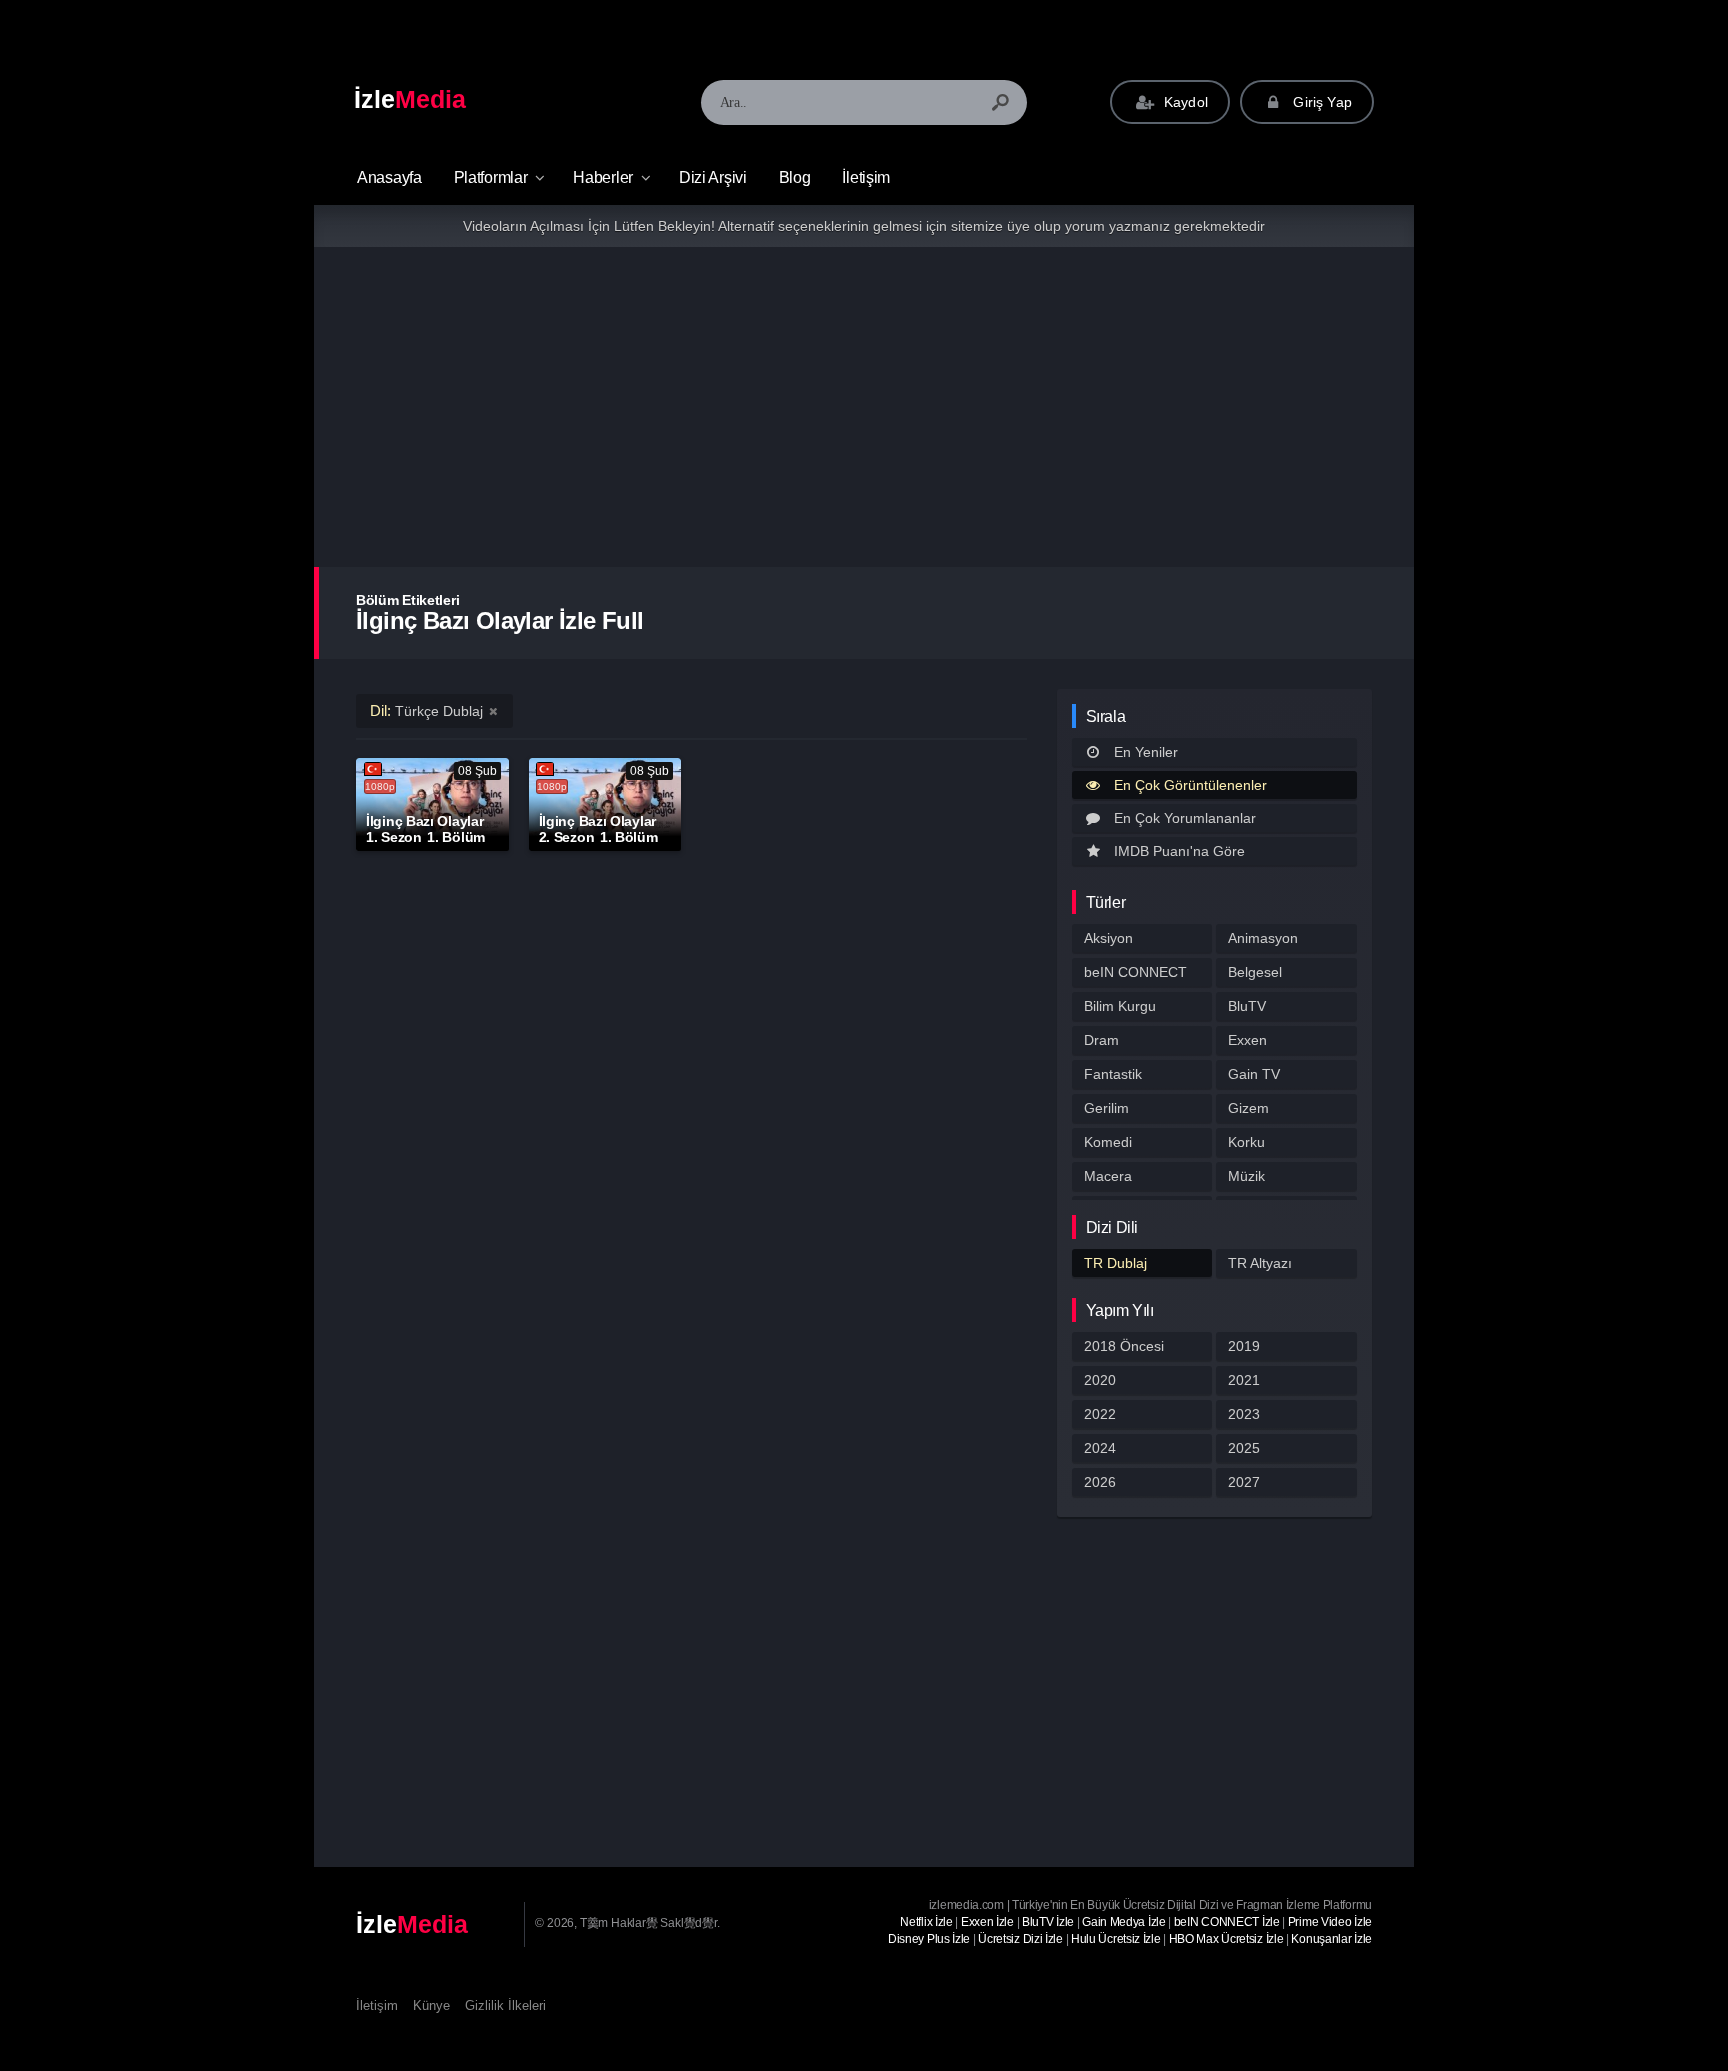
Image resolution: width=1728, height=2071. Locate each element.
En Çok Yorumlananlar (1185, 818)
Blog (795, 177)
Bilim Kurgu (1120, 1006)
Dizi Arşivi (713, 177)
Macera (1108, 1176)
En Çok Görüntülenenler (1190, 785)
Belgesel (1255, 972)
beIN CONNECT (1135, 972)
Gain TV (1254, 1074)
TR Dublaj (1115, 1263)
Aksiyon (1108, 938)
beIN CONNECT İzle (1227, 1922)
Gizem (1248, 1108)
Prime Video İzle (1330, 1922)
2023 (1244, 1414)
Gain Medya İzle (1124, 1922)
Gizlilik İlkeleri (505, 2005)
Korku (1246, 1142)
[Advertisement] (864, 407)
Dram (1101, 1040)
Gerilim (1106, 1108)
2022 (1100, 1414)
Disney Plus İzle (929, 1939)
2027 (1244, 1482)
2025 (1244, 1448)
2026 (1100, 1482)
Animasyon (1263, 938)
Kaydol (1184, 102)
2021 (1244, 1380)
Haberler (603, 177)
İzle (410, 99)
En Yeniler (1146, 752)
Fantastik (1113, 1074)
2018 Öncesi (1124, 1346)
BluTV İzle (1048, 1922)
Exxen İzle (987, 1922)
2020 (1100, 1380)
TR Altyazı (1260, 1263)
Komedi (1108, 1142)
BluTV (1247, 1006)
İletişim (866, 177)
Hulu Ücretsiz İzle (1116, 1939)
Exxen (1247, 1040)
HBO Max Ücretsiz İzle (1226, 1939)
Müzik (1246, 1176)
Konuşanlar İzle (1331, 1939)
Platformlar (491, 177)
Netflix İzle (926, 1922)
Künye (431, 2005)
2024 (1100, 1448)
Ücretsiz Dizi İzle (1020, 1939)
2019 (1244, 1346)
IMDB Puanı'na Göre (1179, 851)
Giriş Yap (1320, 102)
